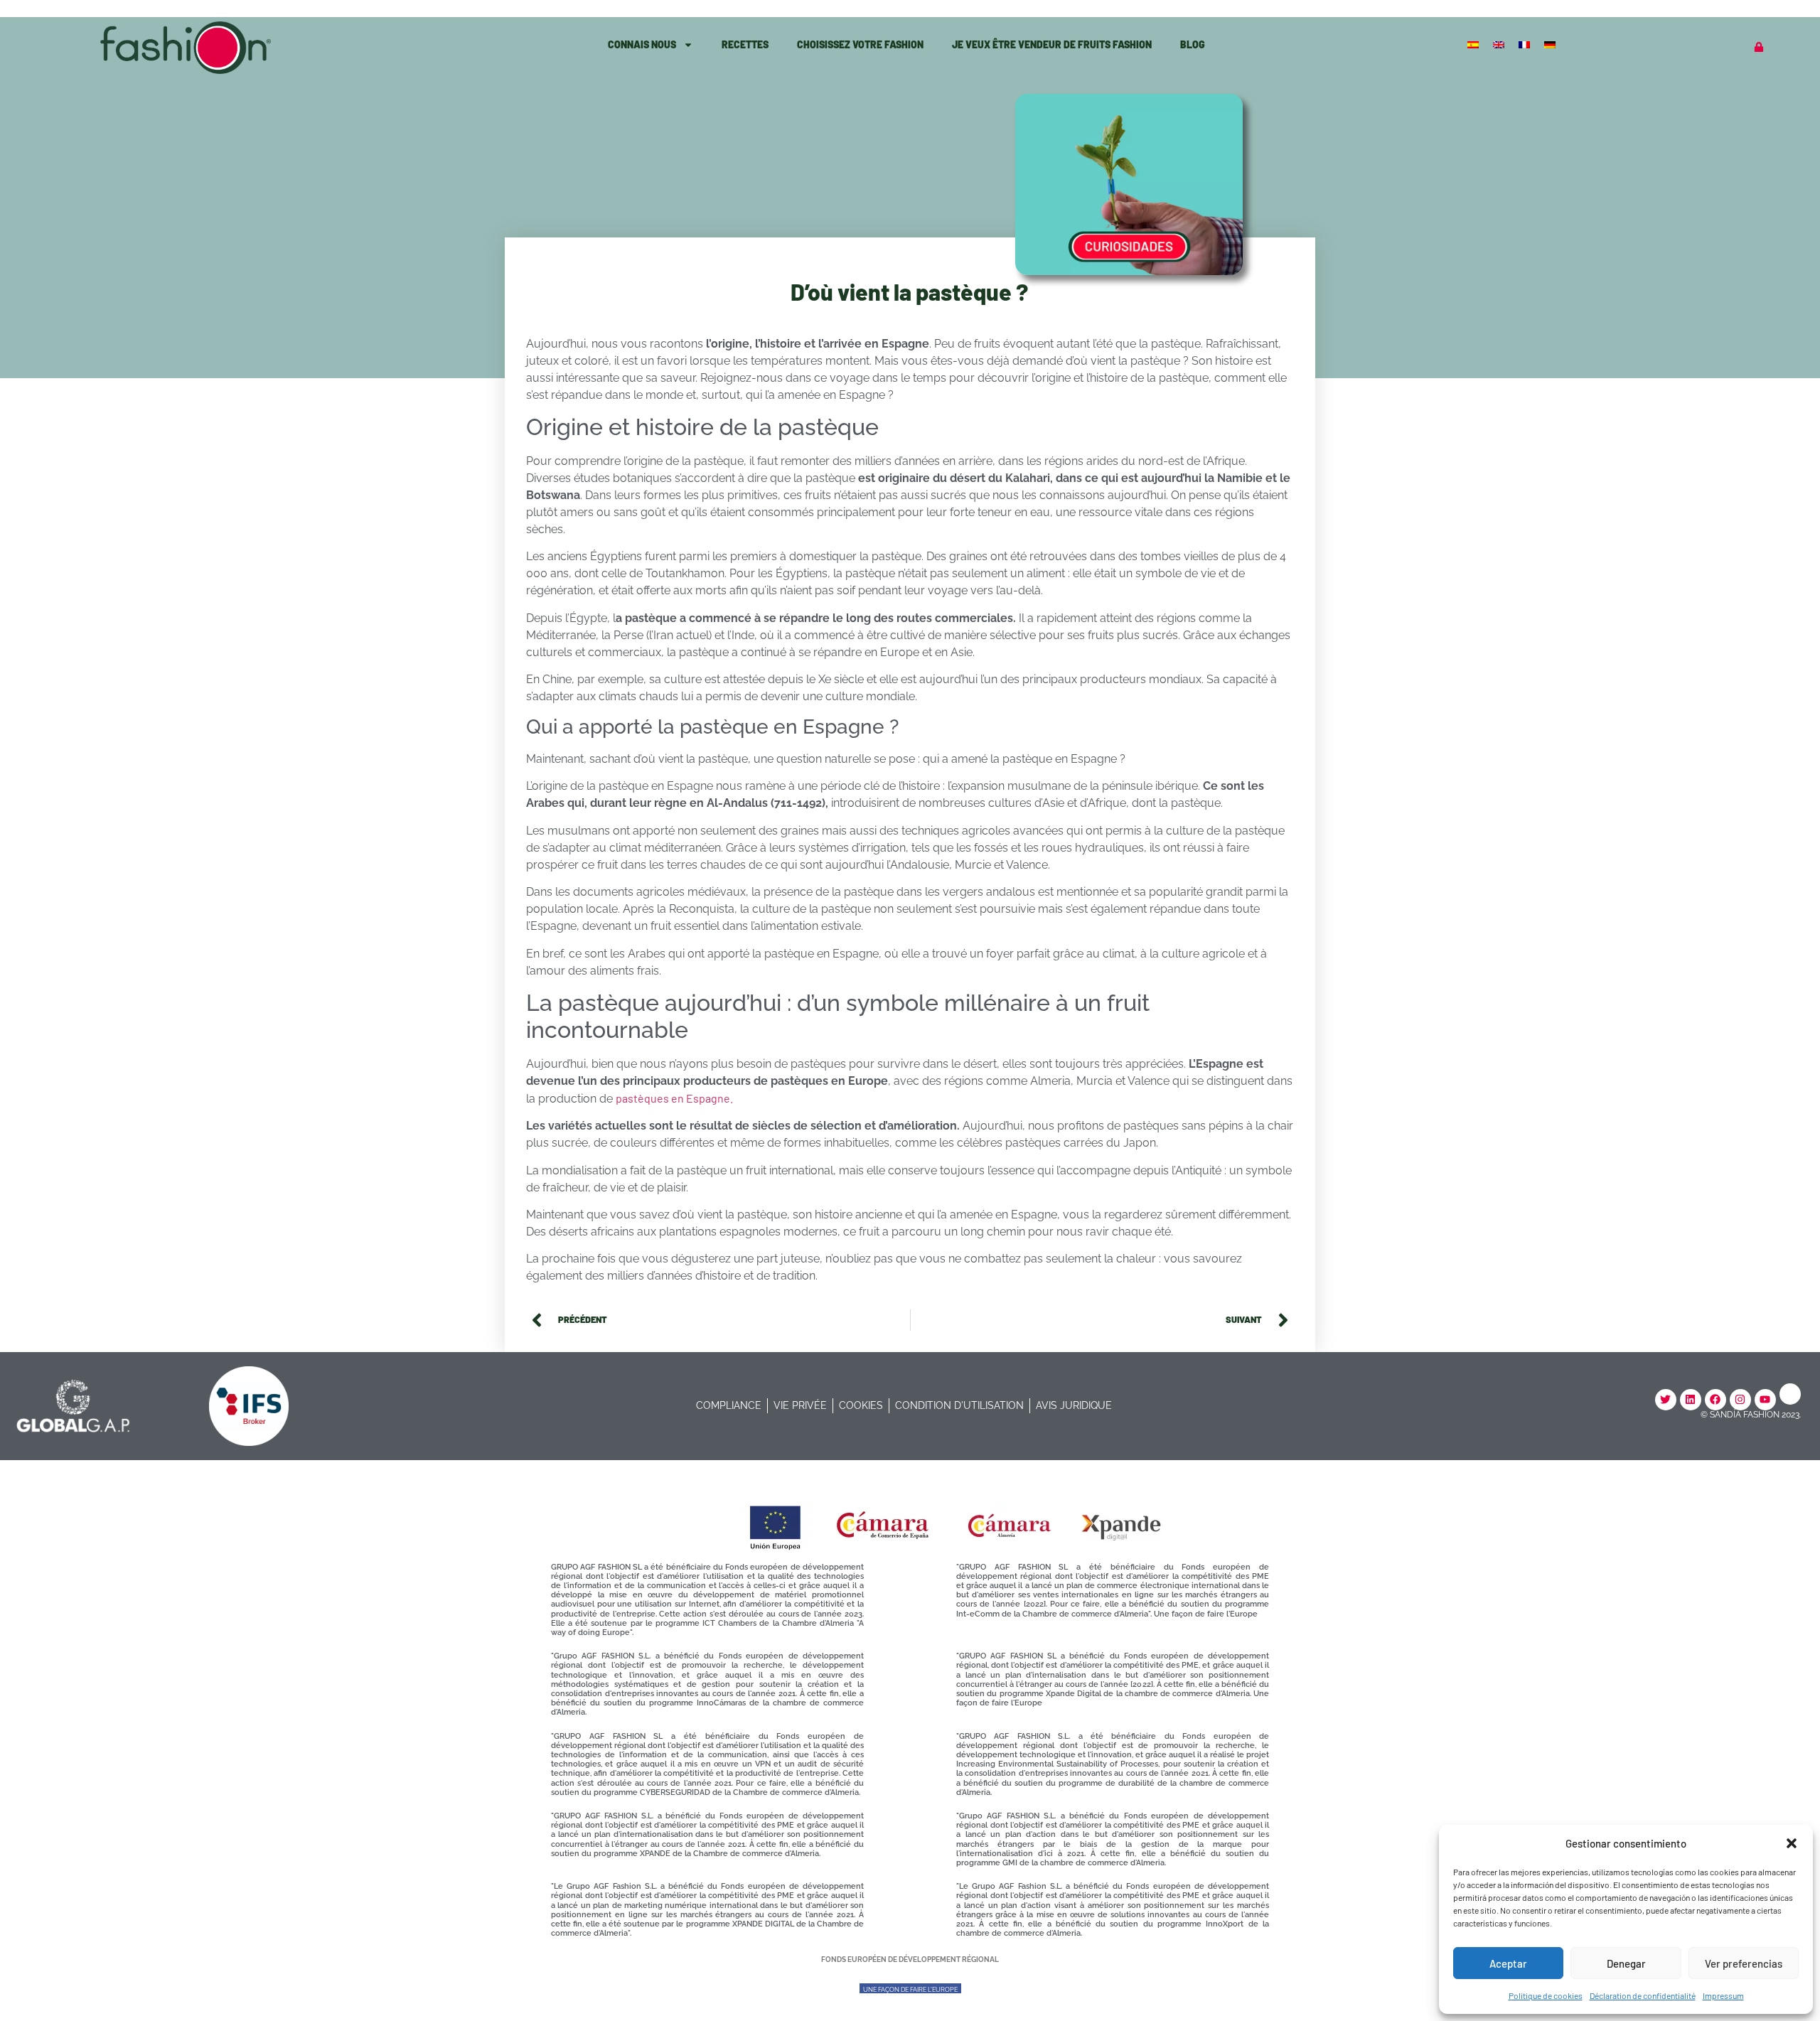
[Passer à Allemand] (1551, 44)
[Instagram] (1740, 1400)
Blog (1193, 44)
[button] (1792, 1843)
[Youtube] (1765, 1400)
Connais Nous (642, 44)
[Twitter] (1666, 1400)
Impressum (1723, 1995)
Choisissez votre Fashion (860, 44)
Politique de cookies (1546, 1995)
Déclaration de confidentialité (1643, 1995)
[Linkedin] (1691, 1400)
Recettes (745, 44)
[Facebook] (1715, 1400)
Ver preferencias (1744, 1963)
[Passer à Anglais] (1500, 44)
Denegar (1626, 1963)
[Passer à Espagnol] (1474, 44)
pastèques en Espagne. (674, 1098)
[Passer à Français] (1526, 44)
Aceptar (1508, 1963)
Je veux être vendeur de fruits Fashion (1052, 44)
